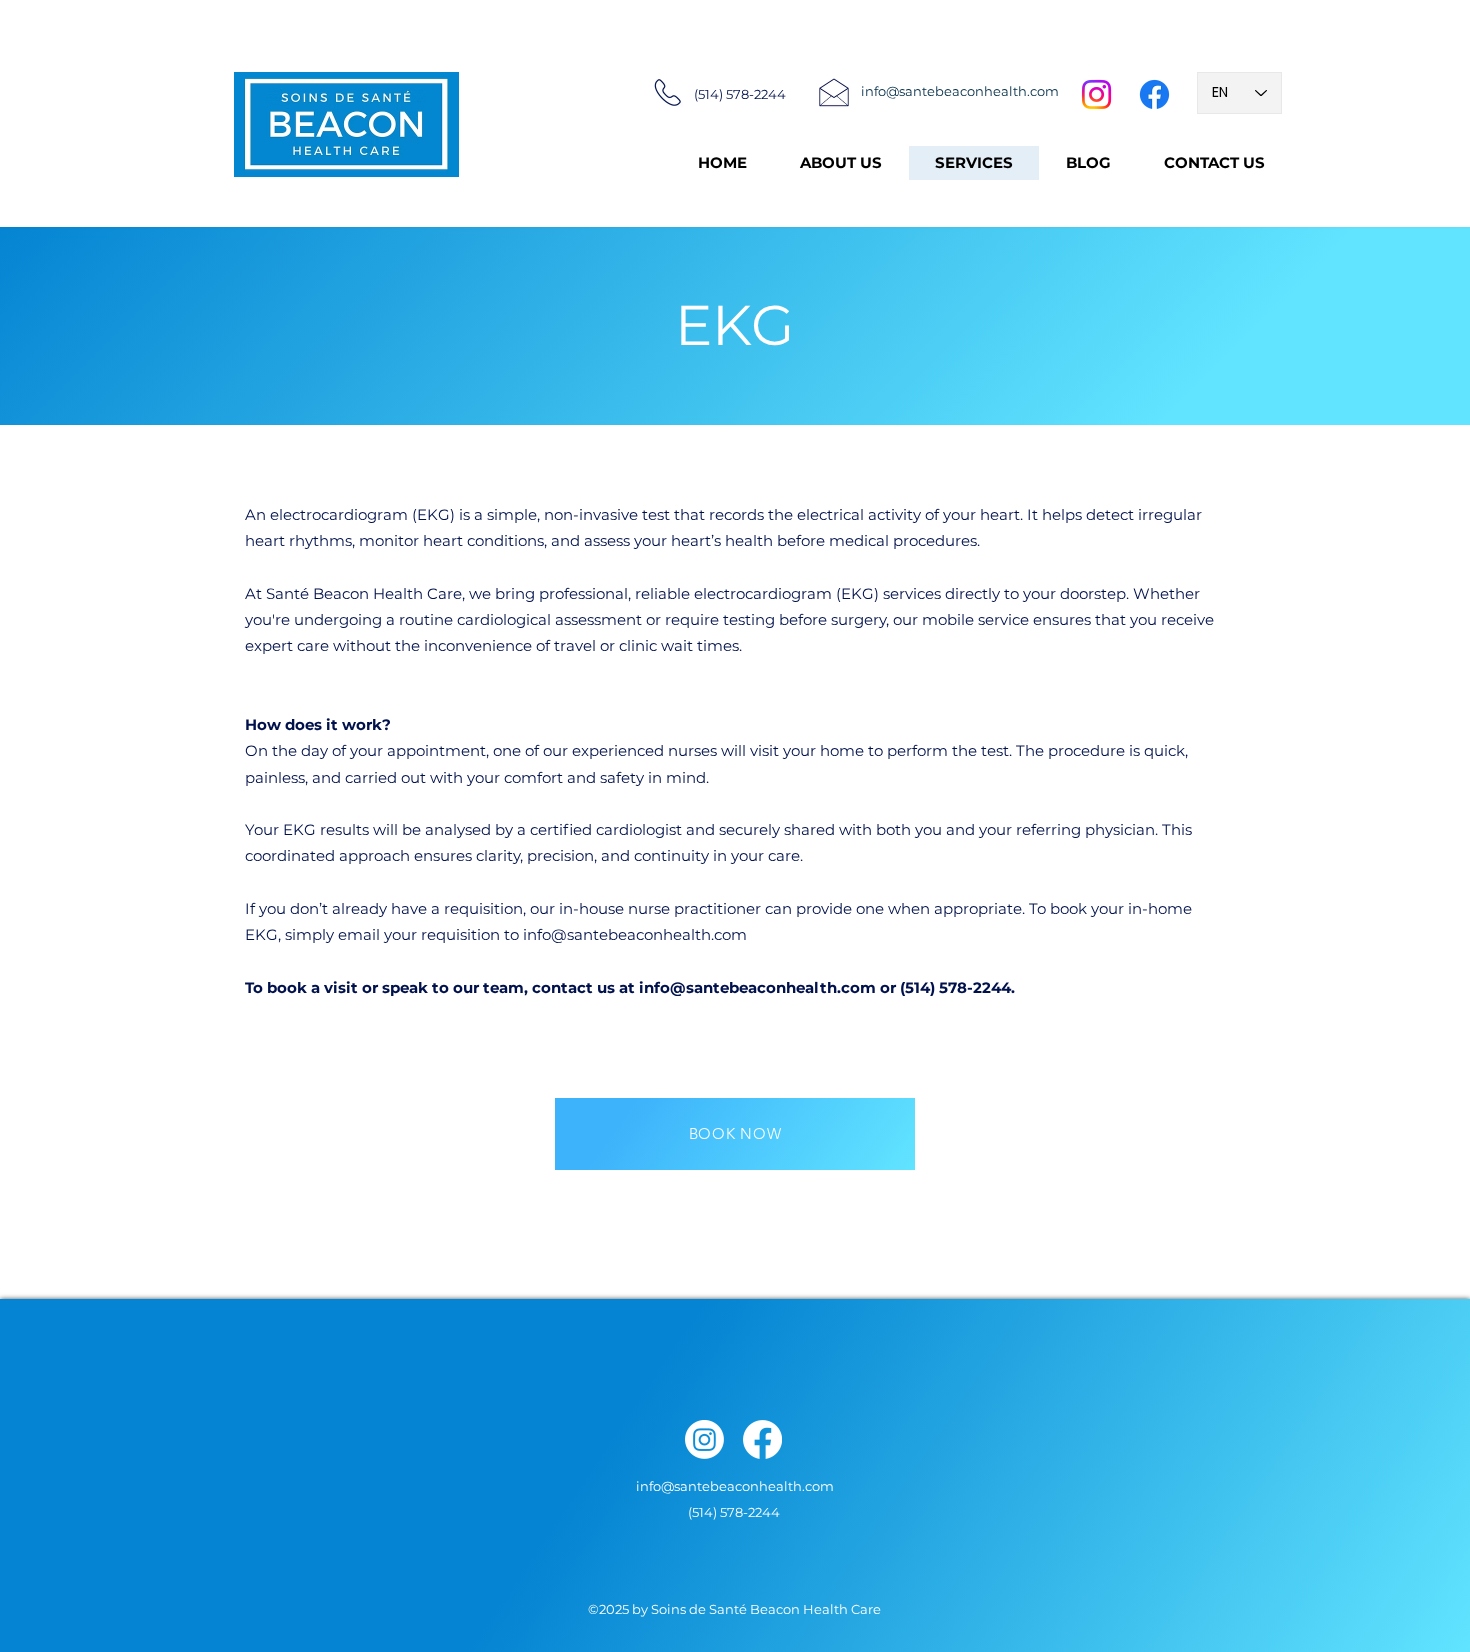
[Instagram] (1096, 94)
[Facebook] (1154, 94)
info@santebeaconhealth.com (635, 934)
